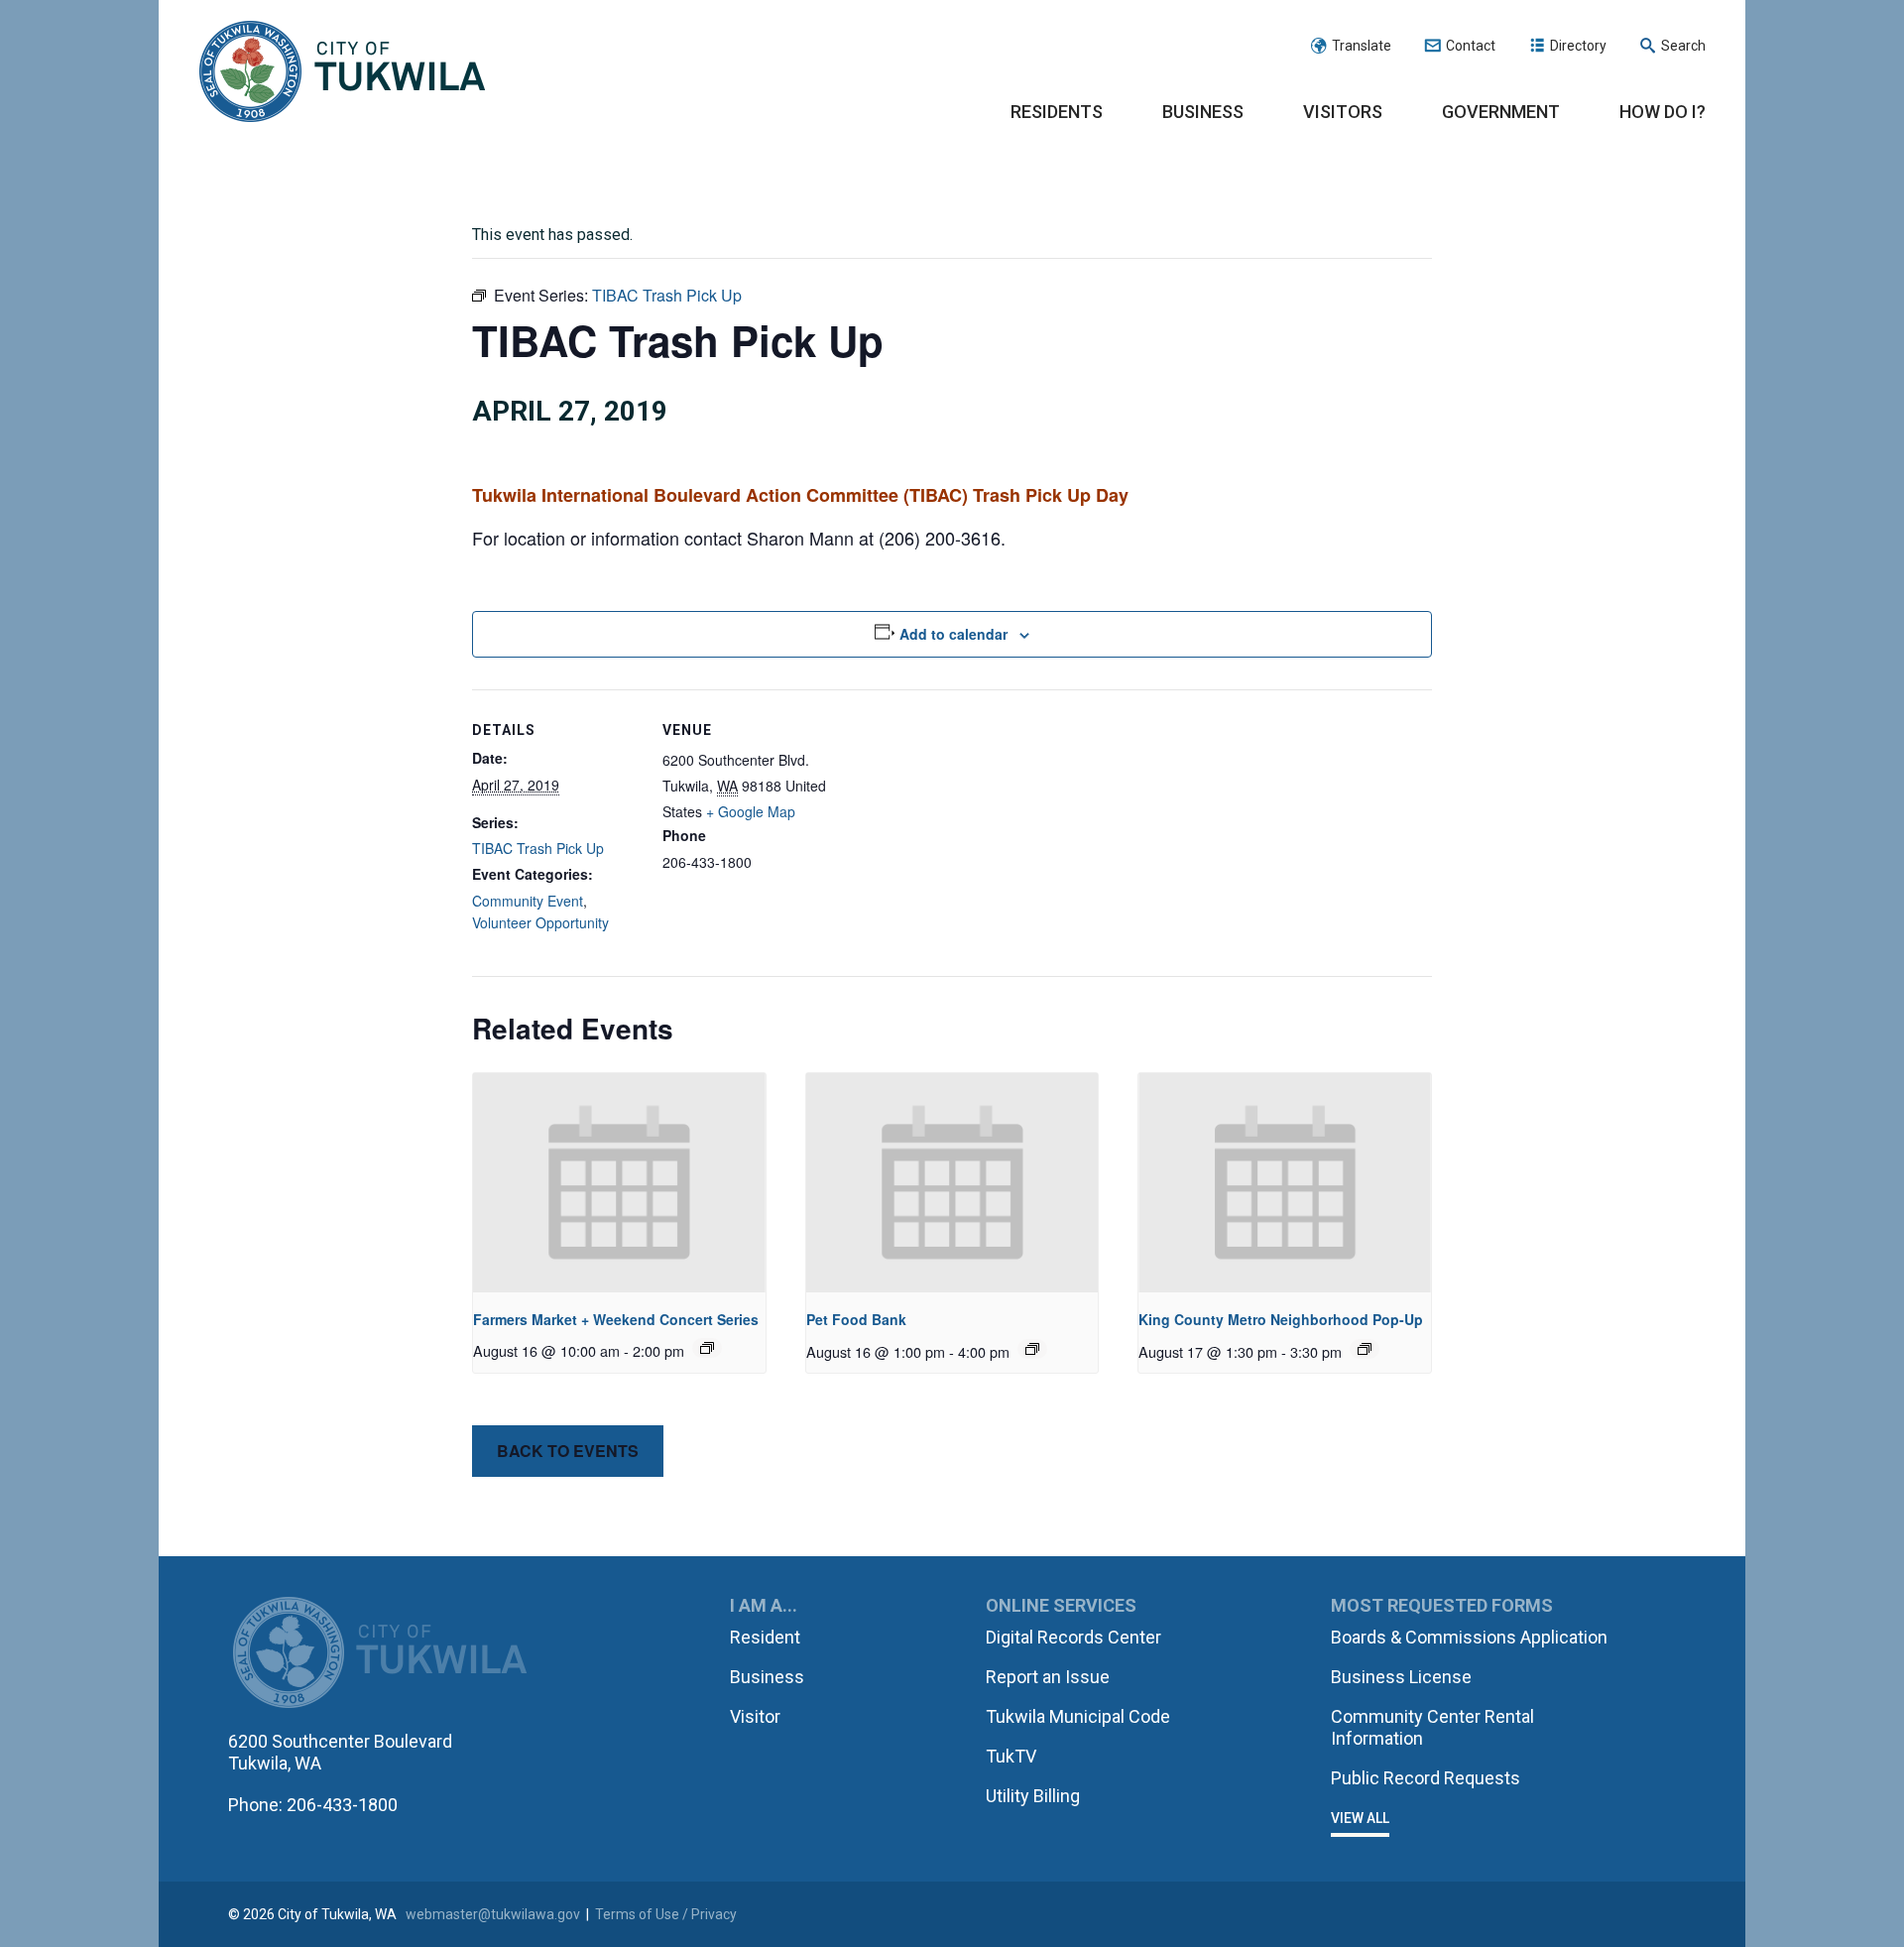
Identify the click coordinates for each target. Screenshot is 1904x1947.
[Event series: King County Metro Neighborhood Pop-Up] (1365, 1349)
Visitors (1343, 112)
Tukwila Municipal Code (1078, 1716)
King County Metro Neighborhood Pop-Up (1281, 1319)
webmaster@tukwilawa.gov (493, 1914)
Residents (1057, 112)
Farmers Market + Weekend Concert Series (616, 1319)
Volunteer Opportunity (540, 922)
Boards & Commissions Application (1469, 1637)
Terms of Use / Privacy (666, 1914)
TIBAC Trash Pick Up (538, 848)
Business (1203, 112)
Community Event (528, 901)
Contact (1471, 46)
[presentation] (619, 1183)
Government (1501, 112)
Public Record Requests (1426, 1778)
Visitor (755, 1716)
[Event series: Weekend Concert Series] (707, 1348)
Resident (765, 1637)
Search (1683, 46)
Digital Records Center (1073, 1637)
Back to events (568, 1451)
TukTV (1011, 1756)
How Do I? (1663, 112)
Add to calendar (953, 634)
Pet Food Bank (856, 1319)
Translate (1362, 46)
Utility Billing (1033, 1796)
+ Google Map (751, 811)
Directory (1578, 46)
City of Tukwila (342, 72)
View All (1360, 1818)
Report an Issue (1048, 1677)
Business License (1401, 1677)
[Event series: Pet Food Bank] (1032, 1349)
